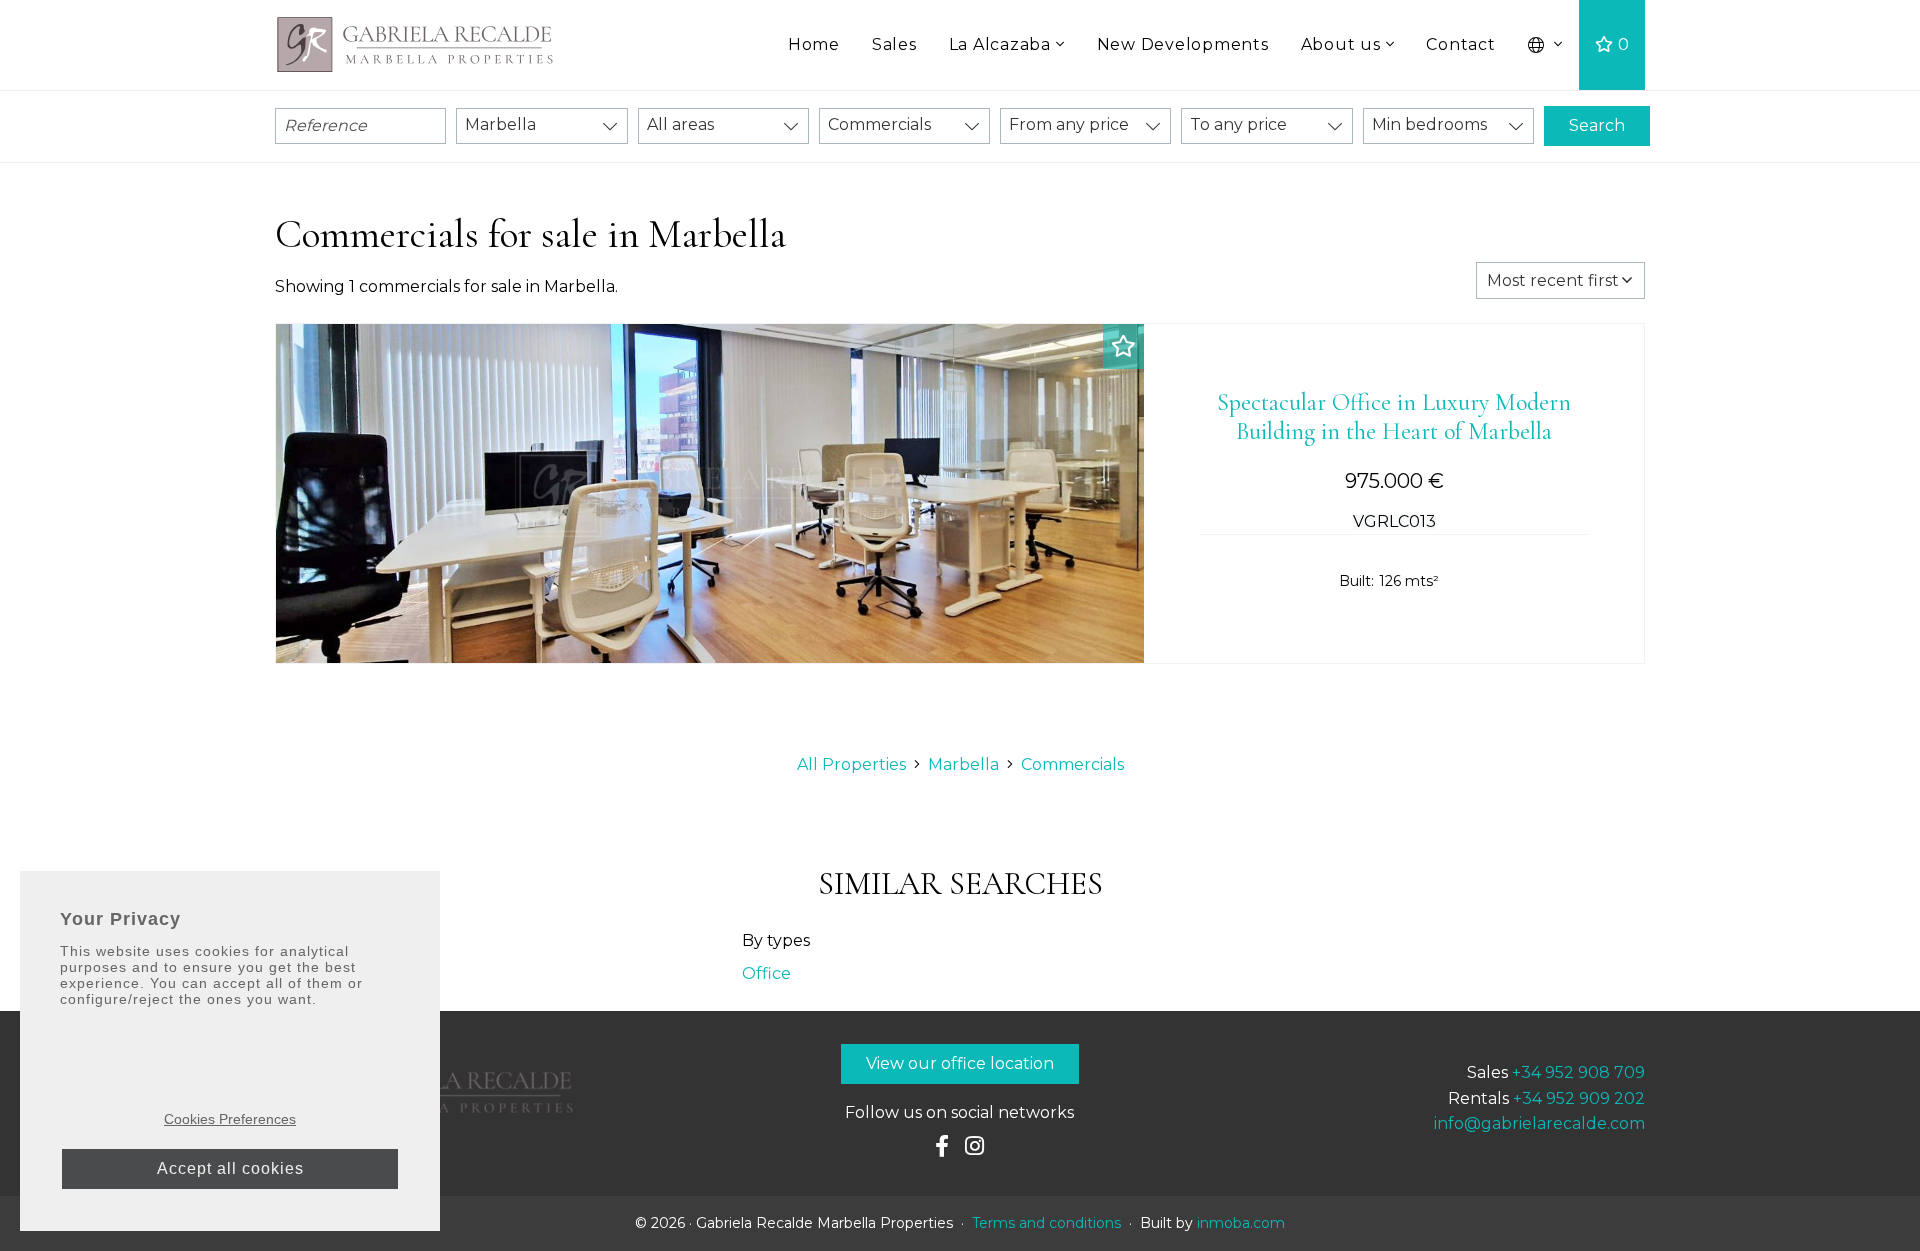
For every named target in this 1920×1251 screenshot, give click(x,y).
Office (766, 973)
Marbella (963, 764)
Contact (1460, 44)
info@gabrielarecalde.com (1539, 1123)
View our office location (960, 1063)
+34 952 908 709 (1578, 1072)
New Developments (1183, 44)
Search (1597, 125)
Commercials (1072, 764)
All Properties (851, 764)
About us (1341, 44)
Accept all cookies (230, 1168)
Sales (894, 44)
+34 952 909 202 (1579, 1098)
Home (814, 44)
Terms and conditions (1046, 1223)
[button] (1546, 45)
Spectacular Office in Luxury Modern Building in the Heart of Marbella (1394, 417)
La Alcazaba (1000, 44)
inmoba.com (1241, 1223)
